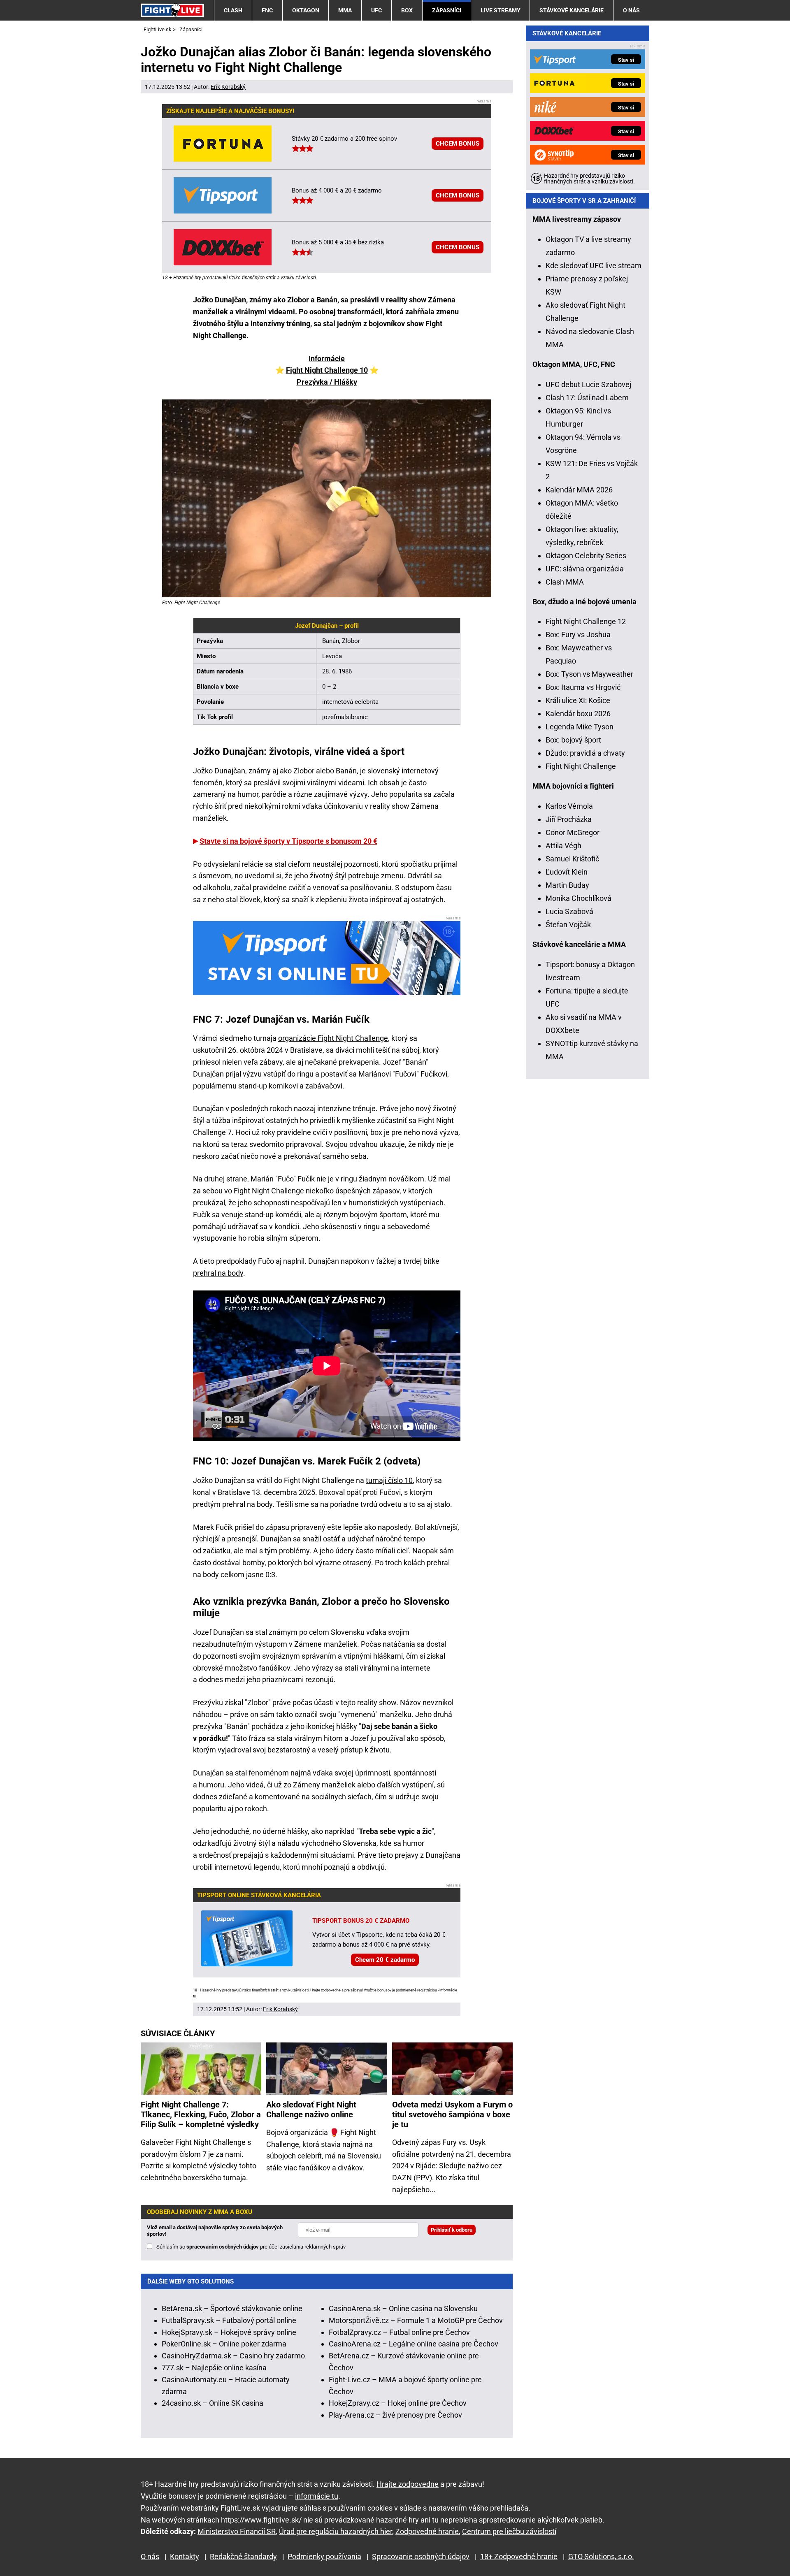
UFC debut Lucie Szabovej (588, 384)
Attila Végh (563, 846)
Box (407, 10)
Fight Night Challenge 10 (327, 370)
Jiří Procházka (569, 819)
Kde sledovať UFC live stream (594, 266)
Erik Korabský (228, 87)
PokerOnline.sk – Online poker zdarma (224, 2344)
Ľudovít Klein (567, 872)
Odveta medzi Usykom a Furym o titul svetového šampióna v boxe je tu (452, 2114)
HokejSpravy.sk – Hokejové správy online (229, 2332)
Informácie (327, 359)
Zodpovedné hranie (427, 2531)
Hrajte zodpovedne (325, 1990)
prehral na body (218, 1273)
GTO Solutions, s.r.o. (601, 2556)
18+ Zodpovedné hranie (519, 2556)
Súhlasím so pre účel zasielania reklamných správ (251, 2247)
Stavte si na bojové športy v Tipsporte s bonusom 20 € (288, 841)
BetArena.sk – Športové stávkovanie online (232, 2308)
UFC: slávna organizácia (585, 569)
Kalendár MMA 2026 (579, 490)
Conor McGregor (573, 832)
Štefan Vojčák (568, 925)
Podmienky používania (324, 2556)
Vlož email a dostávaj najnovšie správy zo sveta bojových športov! (215, 2231)
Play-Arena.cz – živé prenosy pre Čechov (395, 2415)
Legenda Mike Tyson (580, 727)
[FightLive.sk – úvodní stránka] (172, 10)
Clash (233, 10)
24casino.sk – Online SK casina (213, 2403)
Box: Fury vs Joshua (578, 635)
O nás (631, 10)
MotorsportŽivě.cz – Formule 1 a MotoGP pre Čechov (416, 2320)
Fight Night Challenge (581, 766)
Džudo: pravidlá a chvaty (585, 753)
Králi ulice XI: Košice (578, 700)
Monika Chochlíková (579, 898)
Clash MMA (565, 582)
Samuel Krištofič (572, 859)
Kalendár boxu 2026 (578, 714)
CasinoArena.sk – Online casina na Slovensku (403, 2308)
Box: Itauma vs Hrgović (583, 687)
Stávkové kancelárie (572, 10)
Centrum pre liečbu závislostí (509, 2531)
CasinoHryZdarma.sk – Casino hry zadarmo (233, 2356)
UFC (376, 10)
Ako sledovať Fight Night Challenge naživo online (311, 2110)
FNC (267, 10)
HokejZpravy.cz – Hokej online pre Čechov (398, 2403)
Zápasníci (447, 10)
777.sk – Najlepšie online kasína (214, 2368)
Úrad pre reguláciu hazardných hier (336, 2531)
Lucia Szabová (569, 911)
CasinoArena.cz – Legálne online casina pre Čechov (414, 2344)
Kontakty (185, 2556)
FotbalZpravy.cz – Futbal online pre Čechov (399, 2332)
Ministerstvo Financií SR (237, 2531)
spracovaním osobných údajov (223, 2247)
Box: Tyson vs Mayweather (589, 674)
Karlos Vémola (569, 806)
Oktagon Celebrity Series (586, 556)
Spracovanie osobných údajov (421, 2556)
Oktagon (306, 10)
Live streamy (501, 10)
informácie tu (317, 2496)
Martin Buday (567, 885)
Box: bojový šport (573, 740)
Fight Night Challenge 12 (586, 621)
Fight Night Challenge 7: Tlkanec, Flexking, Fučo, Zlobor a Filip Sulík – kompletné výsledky (201, 2114)
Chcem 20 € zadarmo (385, 1960)
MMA (345, 10)
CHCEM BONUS (458, 144)
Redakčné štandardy (243, 2556)
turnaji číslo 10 (389, 1480)
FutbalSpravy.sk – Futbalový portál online (229, 2320)
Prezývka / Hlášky (327, 382)
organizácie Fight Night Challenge (333, 1038)
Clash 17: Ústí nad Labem (587, 398)
